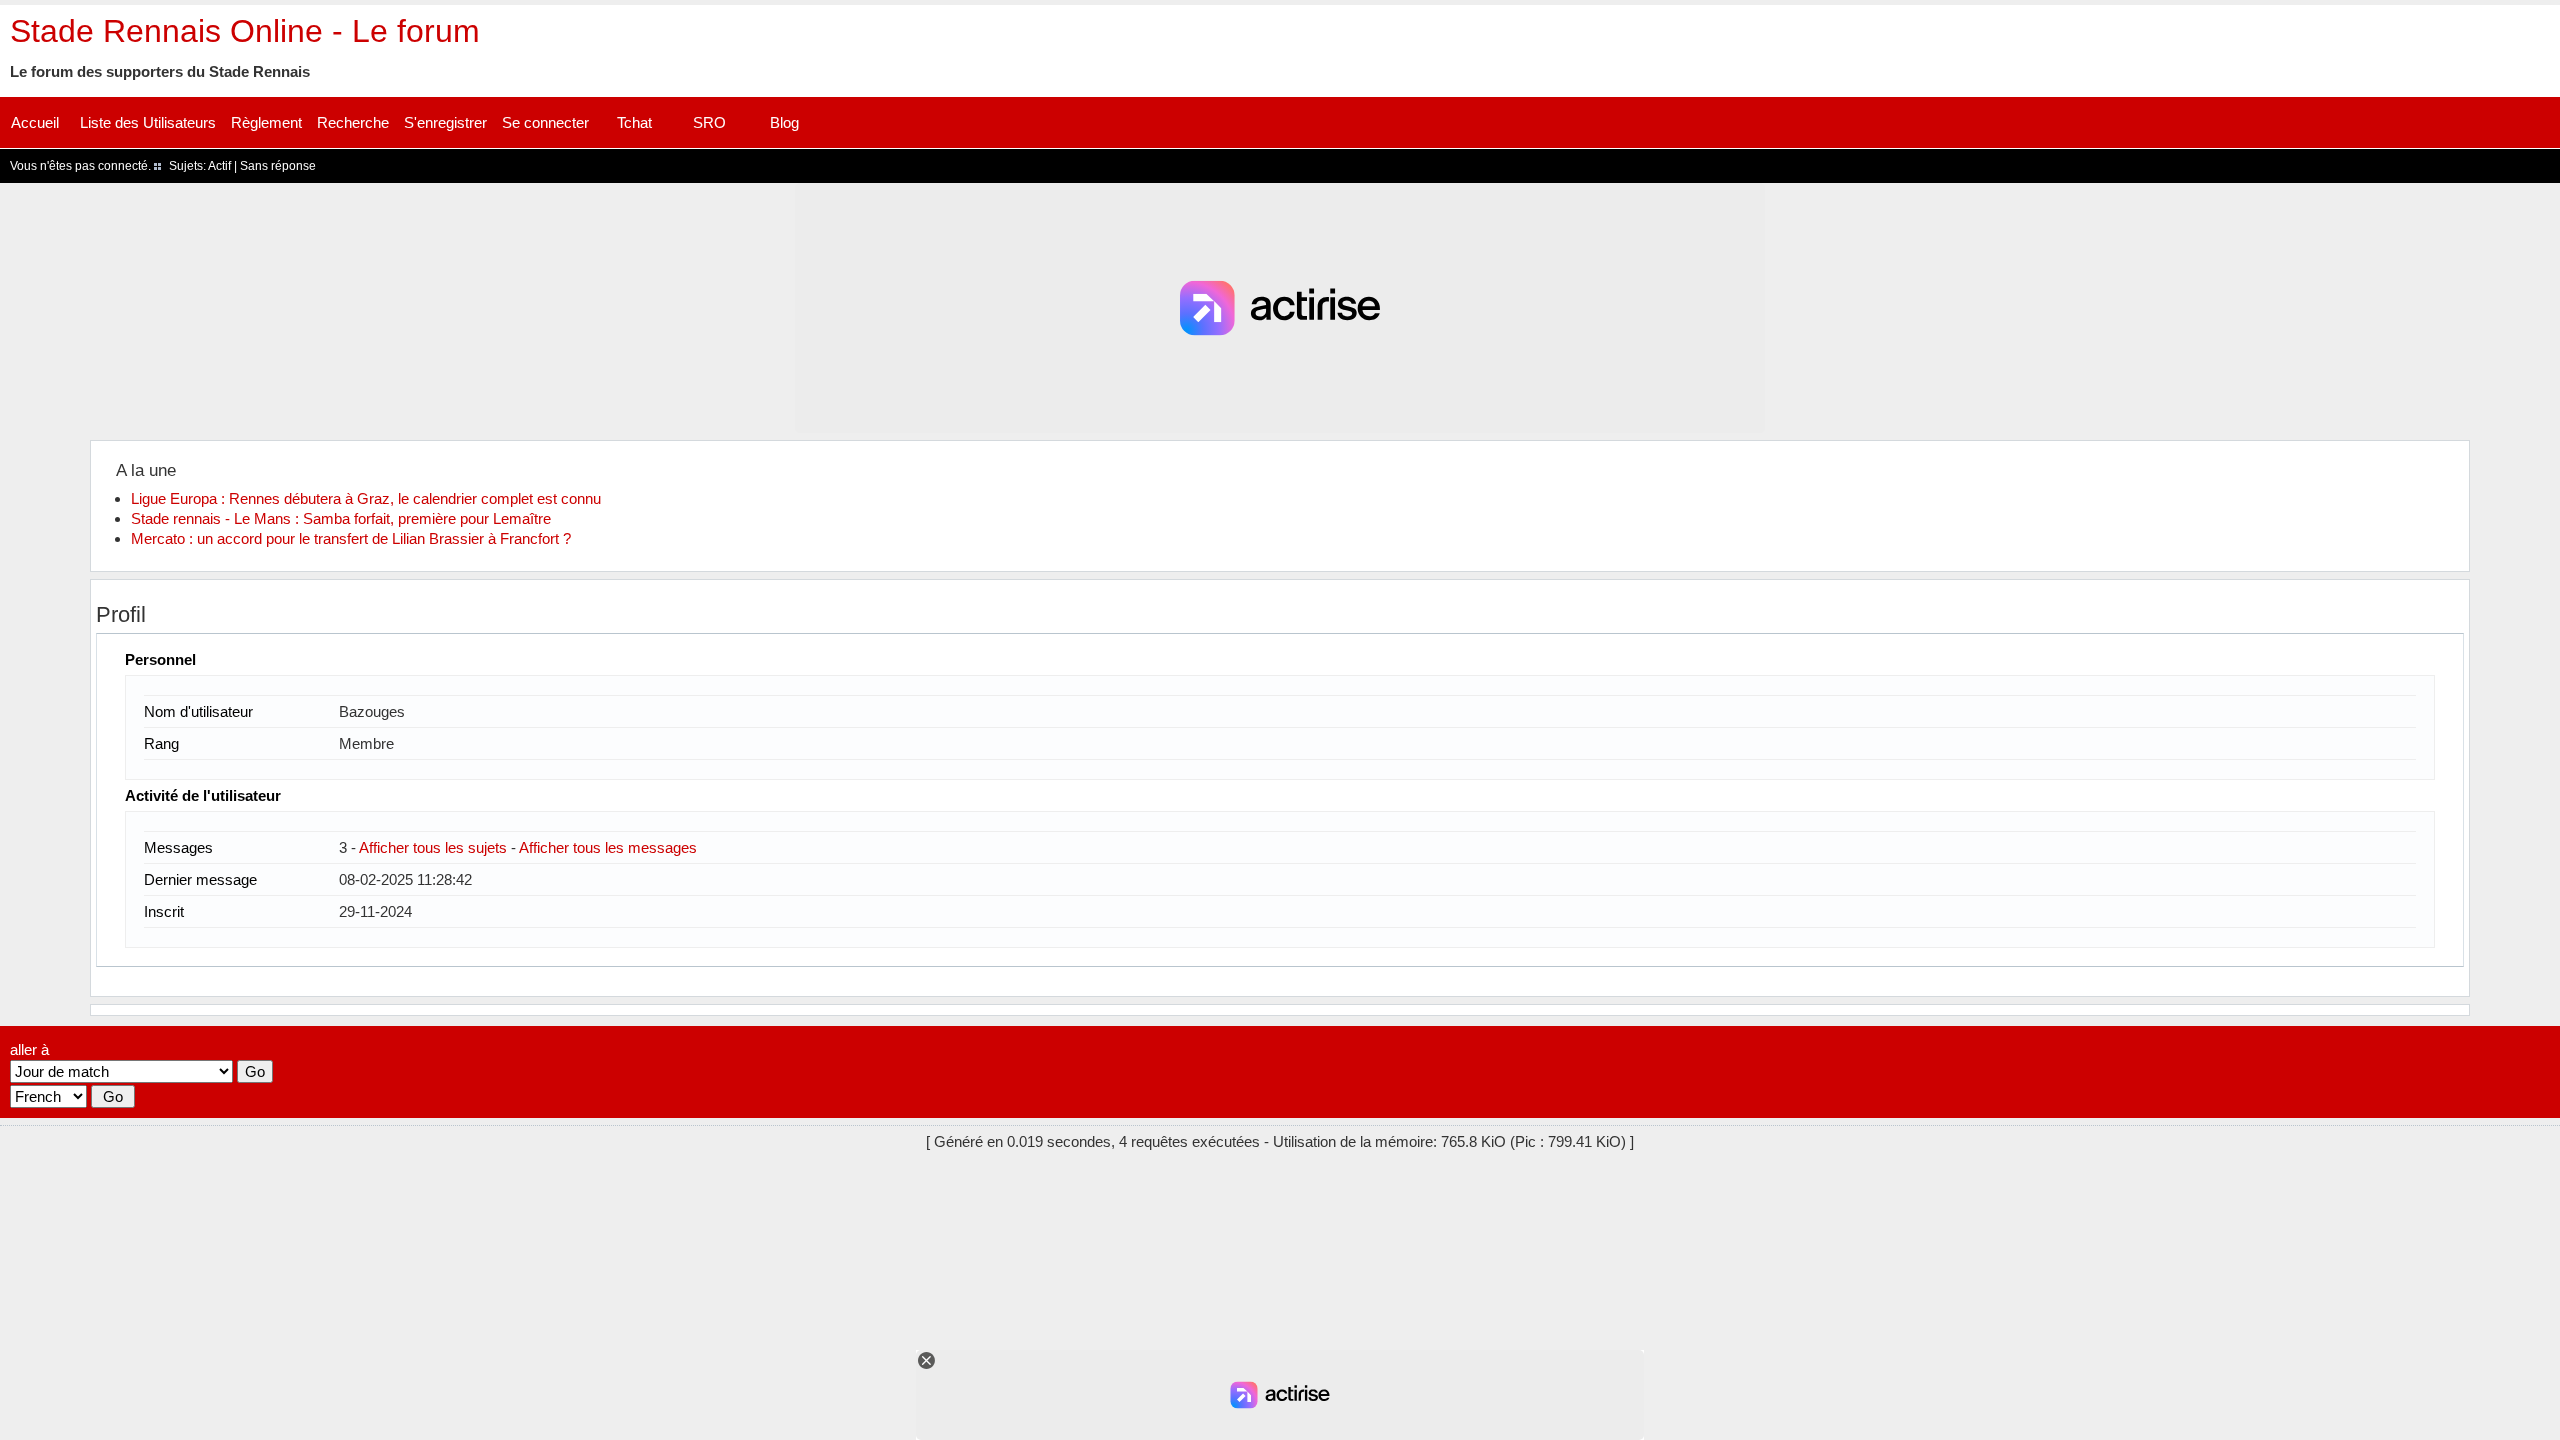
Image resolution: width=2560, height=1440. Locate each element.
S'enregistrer (445, 122)
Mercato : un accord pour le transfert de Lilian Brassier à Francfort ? (351, 538)
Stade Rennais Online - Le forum (245, 31)
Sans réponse (278, 166)
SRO (709, 122)
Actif (219, 166)
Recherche (353, 122)
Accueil (35, 122)
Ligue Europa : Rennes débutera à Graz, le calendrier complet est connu (366, 498)
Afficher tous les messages (608, 847)
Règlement (266, 122)
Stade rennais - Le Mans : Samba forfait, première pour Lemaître (341, 518)
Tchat (634, 122)
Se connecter (545, 122)
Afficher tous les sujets (433, 847)
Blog (784, 122)
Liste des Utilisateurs (148, 122)
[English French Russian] (48, 1096)
